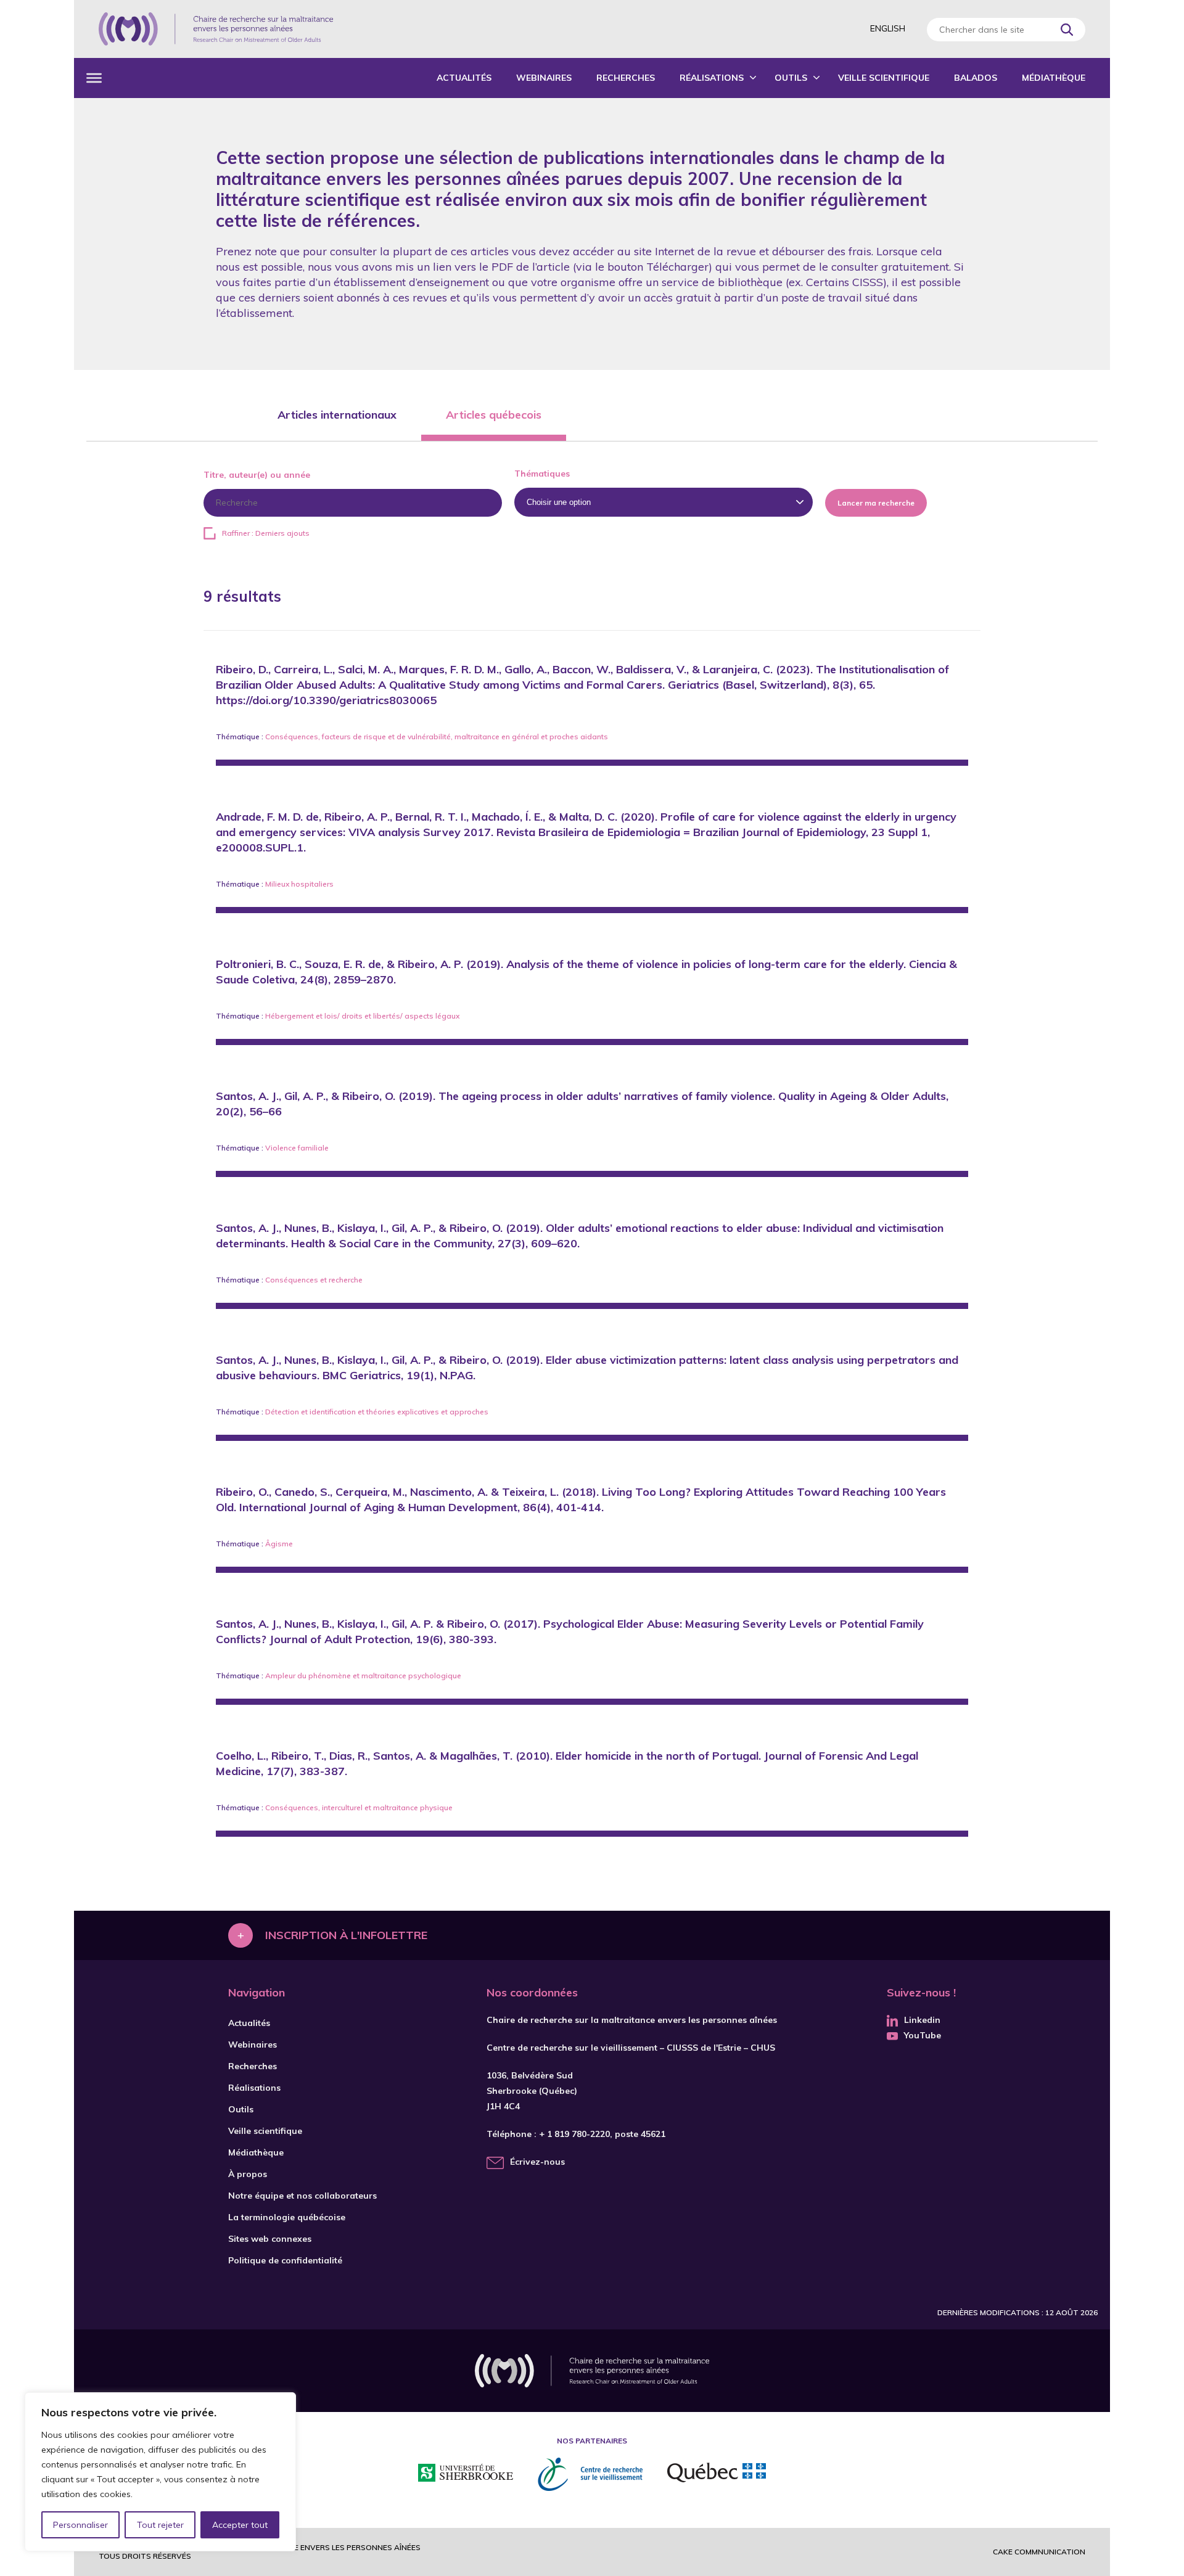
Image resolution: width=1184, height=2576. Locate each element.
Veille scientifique (884, 78)
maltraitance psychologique (411, 1676)
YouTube (923, 2035)
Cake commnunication (1039, 2552)
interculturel (342, 1807)
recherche (346, 1280)
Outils (791, 78)
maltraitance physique (413, 1807)
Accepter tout (240, 2525)
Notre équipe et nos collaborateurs (302, 2196)
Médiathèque (1054, 78)
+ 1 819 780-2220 (574, 2134)
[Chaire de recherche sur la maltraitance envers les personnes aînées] (216, 29)
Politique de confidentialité (285, 2260)
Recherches (626, 78)
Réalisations (712, 78)
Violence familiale (297, 1148)
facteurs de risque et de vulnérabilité (386, 736)
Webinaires (544, 78)
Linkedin (922, 2020)
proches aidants (579, 736)
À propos (248, 2174)
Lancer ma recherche (876, 503)
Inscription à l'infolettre (346, 1935)
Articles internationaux (337, 415)
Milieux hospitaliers (299, 884)
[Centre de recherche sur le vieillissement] (590, 2474)
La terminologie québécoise (287, 2217)
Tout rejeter (160, 2525)
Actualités (464, 78)
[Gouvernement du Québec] (717, 2474)
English (888, 28)
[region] (160, 2472)
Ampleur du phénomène (308, 1676)
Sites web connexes (270, 2239)
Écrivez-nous (537, 2162)
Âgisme (279, 1544)
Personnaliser (80, 2525)
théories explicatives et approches (427, 1412)
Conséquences (292, 736)
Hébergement (290, 1016)
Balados (976, 78)
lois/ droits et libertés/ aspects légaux (392, 1016)
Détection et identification (310, 1412)
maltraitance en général (497, 736)
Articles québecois (494, 415)
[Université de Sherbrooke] (466, 2475)
